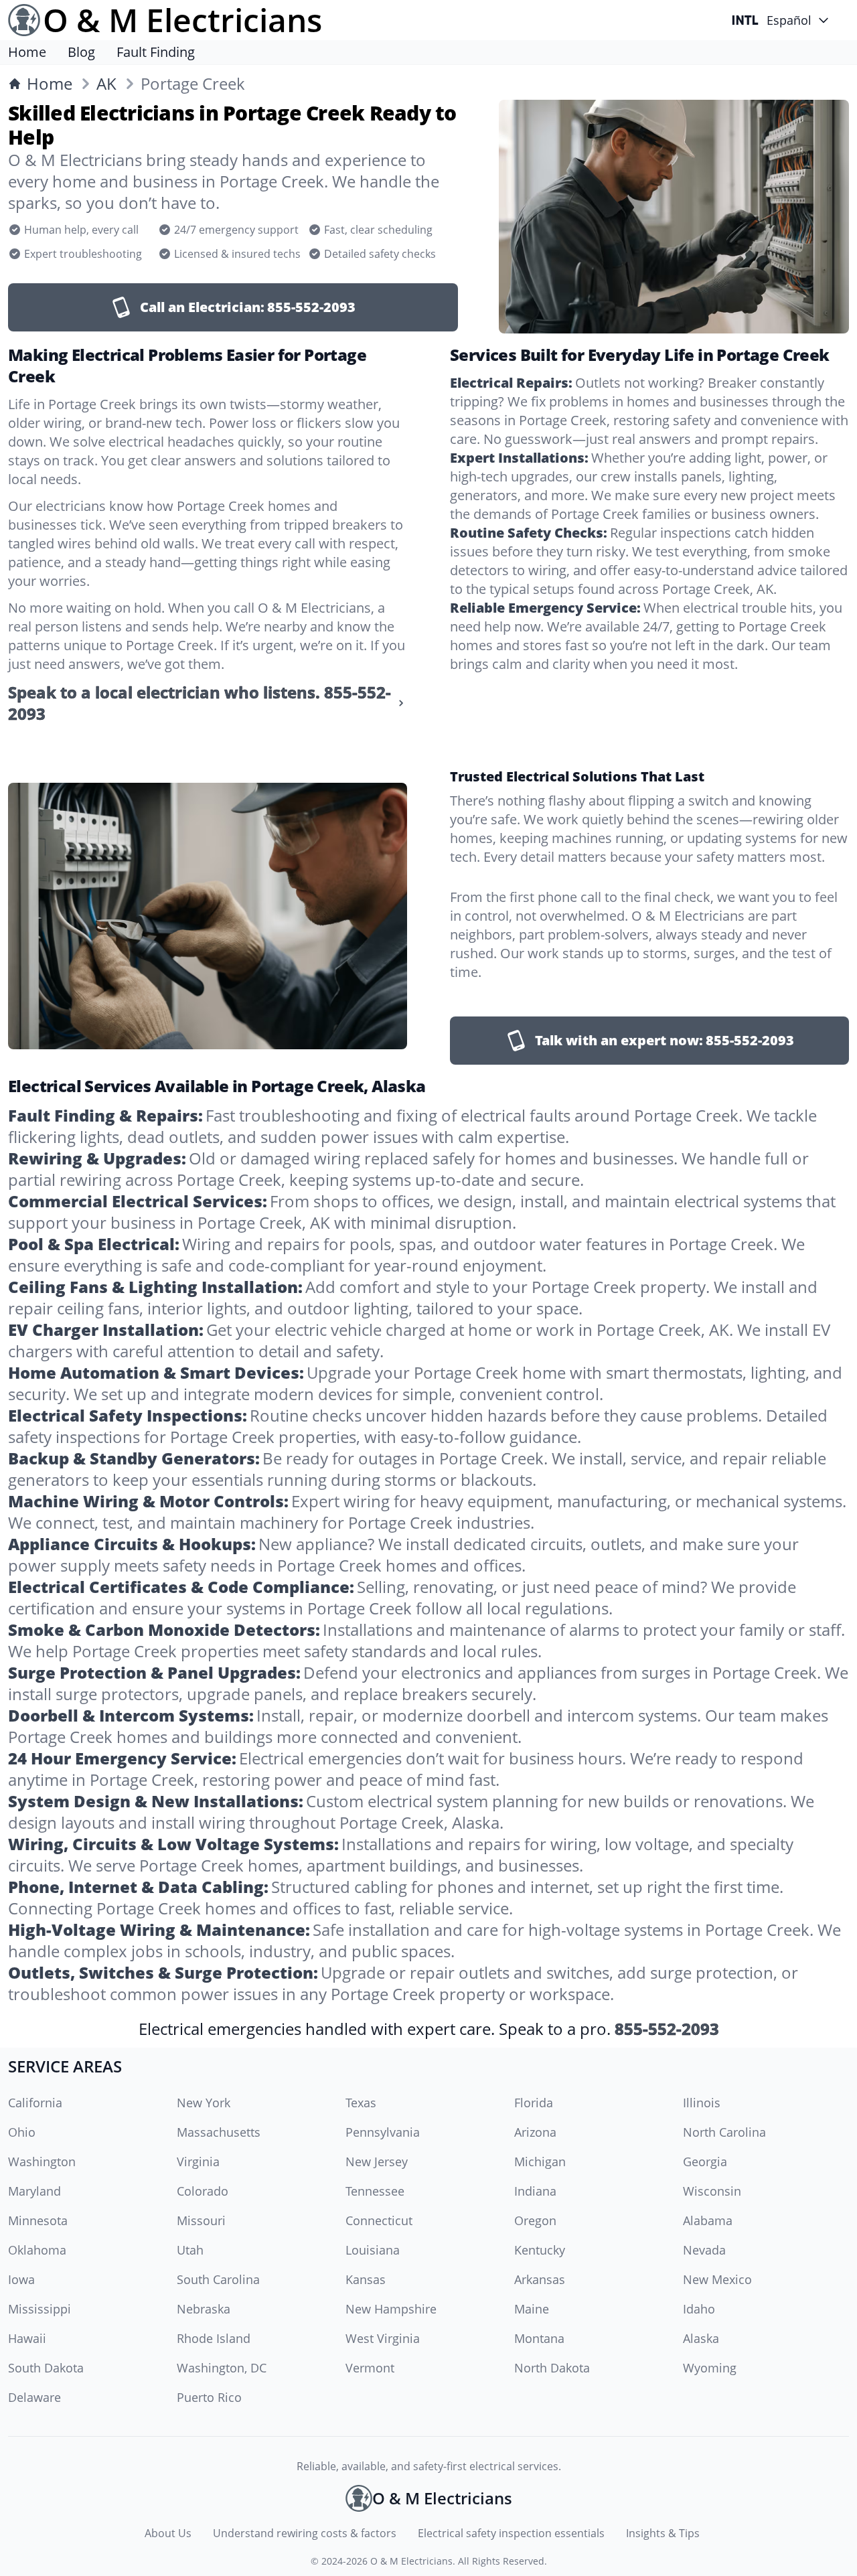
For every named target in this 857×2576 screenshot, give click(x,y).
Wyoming (710, 2368)
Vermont (370, 2368)
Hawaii (27, 2338)
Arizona (535, 2132)
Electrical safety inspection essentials (511, 2533)
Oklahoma (37, 2250)
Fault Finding (156, 52)
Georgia (705, 2162)
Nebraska (204, 2309)
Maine (532, 2309)
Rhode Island (214, 2338)
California (35, 2103)
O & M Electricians (411, 2561)
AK (106, 84)
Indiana (535, 2191)
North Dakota (552, 2368)
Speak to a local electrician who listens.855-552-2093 (200, 703)
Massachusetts (219, 2132)
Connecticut (379, 2220)
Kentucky (540, 2250)
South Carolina (218, 2279)
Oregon (535, 2220)
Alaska (701, 2338)
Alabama (708, 2220)
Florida (534, 2103)
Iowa (21, 2279)
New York (204, 2103)
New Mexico (717, 2279)
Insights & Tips (663, 2533)
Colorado (203, 2191)
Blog (81, 52)
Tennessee (375, 2191)
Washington (42, 2162)
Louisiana (373, 2250)
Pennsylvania (383, 2132)
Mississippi (40, 2309)
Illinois (702, 2103)
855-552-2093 (667, 2029)
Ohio (22, 2132)
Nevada (704, 2250)
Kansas (366, 2279)
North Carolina (724, 2132)
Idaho (699, 2309)
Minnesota (38, 2220)
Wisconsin (712, 2191)
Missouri (201, 2220)
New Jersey (377, 2162)
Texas (361, 2103)
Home (27, 52)
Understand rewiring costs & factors (305, 2533)
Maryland (34, 2191)
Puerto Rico (209, 2397)
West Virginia (383, 2338)
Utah (190, 2250)
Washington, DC (222, 2368)
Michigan (540, 2162)
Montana (539, 2338)
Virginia (198, 2162)
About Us (168, 2533)
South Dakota (46, 2368)
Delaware (34, 2397)
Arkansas (540, 2279)
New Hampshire (391, 2309)
